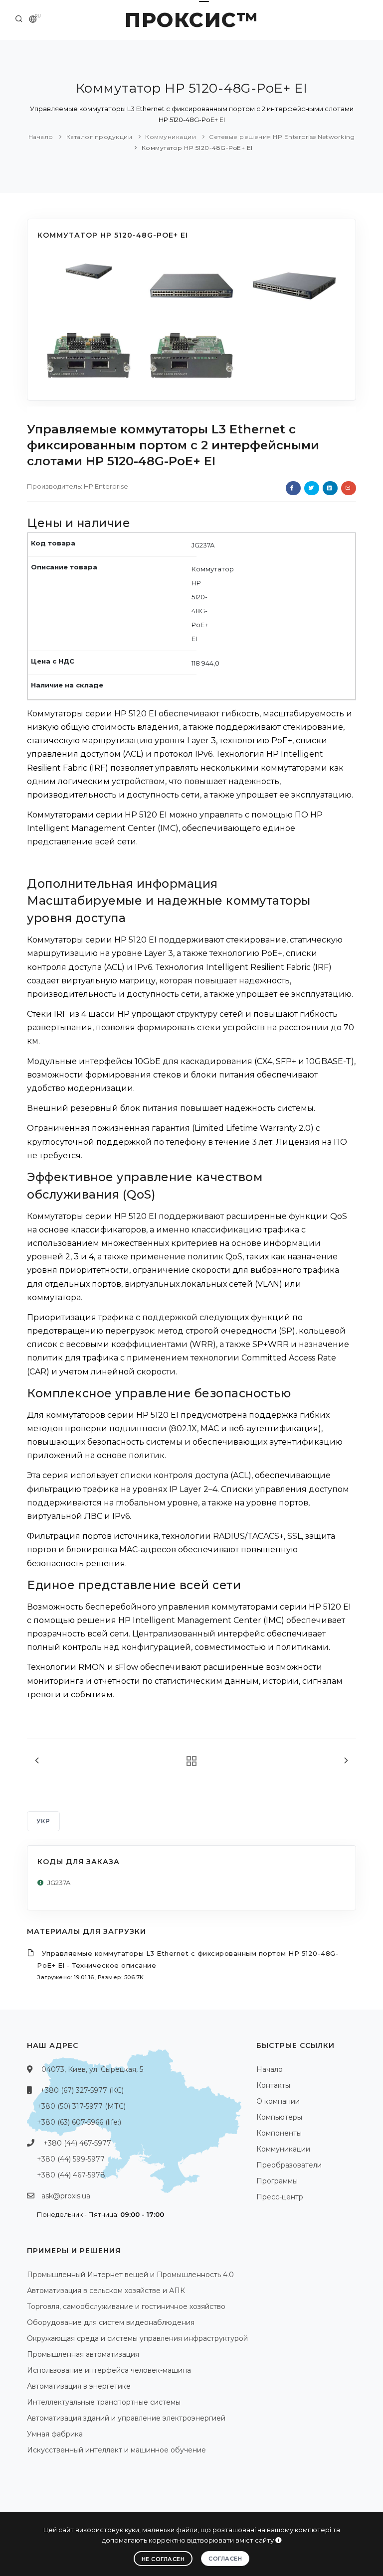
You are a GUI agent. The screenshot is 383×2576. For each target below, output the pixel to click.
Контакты (273, 2085)
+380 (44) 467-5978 (71, 2175)
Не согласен (163, 2559)
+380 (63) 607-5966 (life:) (79, 2122)
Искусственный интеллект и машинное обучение (116, 2450)
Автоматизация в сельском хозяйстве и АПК (106, 2291)
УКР (43, 1821)
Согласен (225, 2559)
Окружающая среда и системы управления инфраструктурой (137, 2338)
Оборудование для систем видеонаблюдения (111, 2322)
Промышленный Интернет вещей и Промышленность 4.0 (130, 2275)
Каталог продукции (99, 137)
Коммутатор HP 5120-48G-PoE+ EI (197, 148)
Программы (277, 2181)
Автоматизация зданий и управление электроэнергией (126, 2418)
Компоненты (279, 2133)
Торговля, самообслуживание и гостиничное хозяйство (126, 2306)
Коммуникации (171, 137)
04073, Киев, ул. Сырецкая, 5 (92, 2069)
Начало (41, 137)
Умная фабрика (55, 2434)
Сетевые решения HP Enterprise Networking (282, 137)
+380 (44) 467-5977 (77, 2143)
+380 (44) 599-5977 (71, 2159)
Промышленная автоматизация (83, 2354)
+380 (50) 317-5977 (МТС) (81, 2106)
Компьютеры (279, 2117)
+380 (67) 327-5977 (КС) (82, 2090)
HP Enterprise (106, 486)
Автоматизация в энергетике (79, 2386)
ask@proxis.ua (66, 2196)
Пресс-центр (280, 2197)
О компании (278, 2101)
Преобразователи (289, 2165)
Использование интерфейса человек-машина (109, 2370)
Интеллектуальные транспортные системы (104, 2402)
